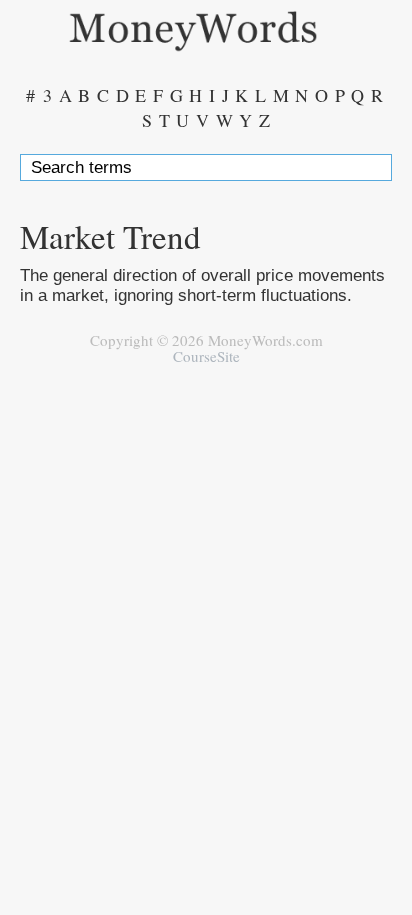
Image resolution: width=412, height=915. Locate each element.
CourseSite (206, 356)
